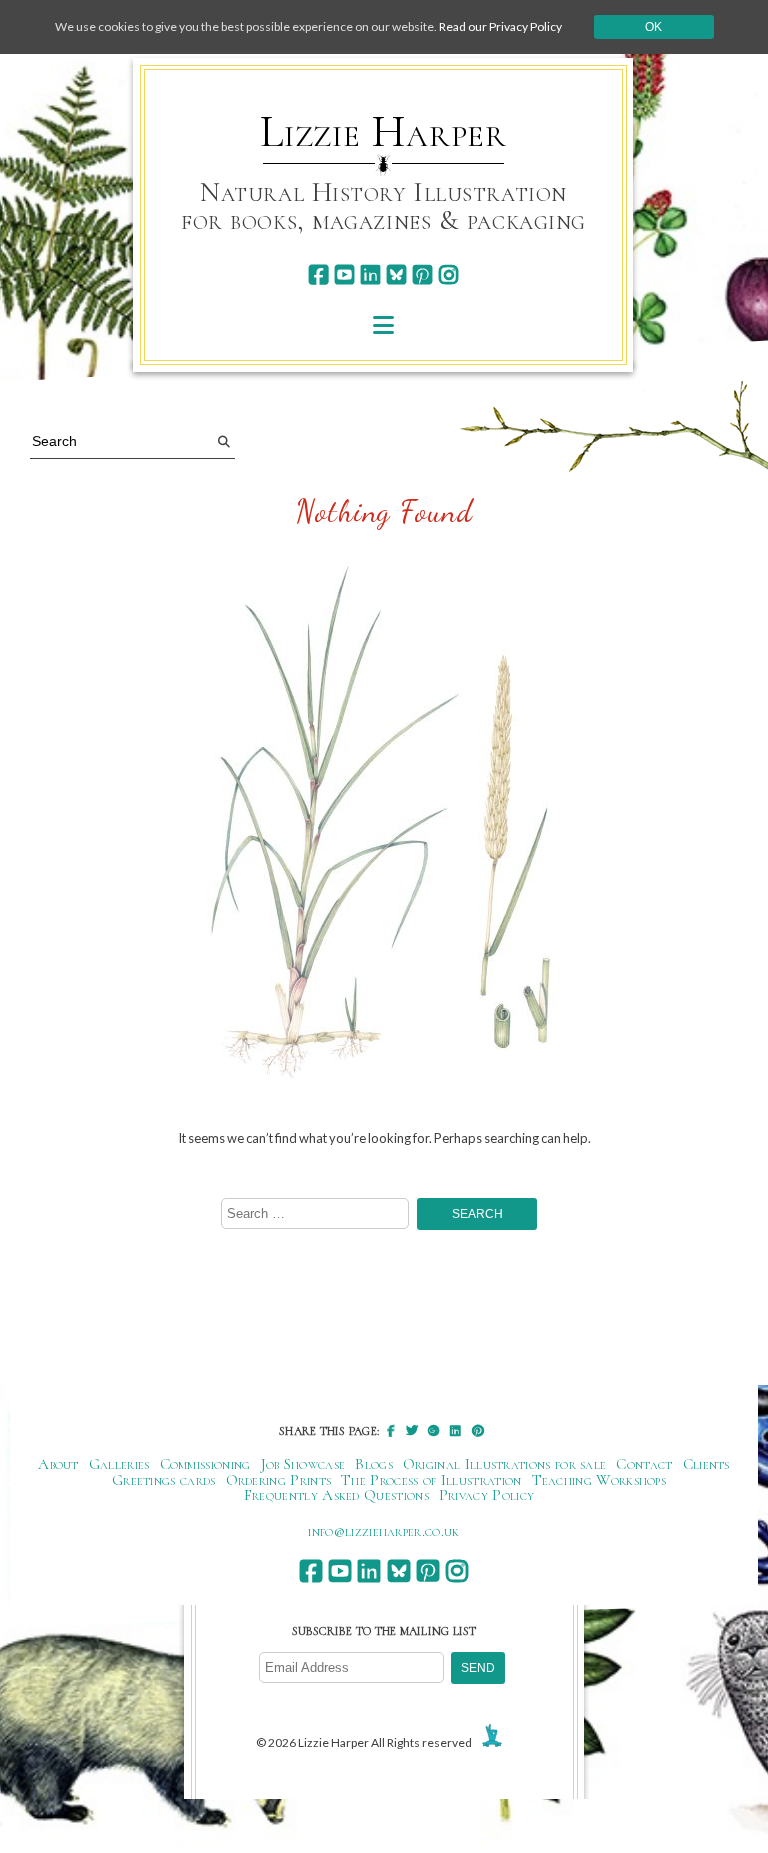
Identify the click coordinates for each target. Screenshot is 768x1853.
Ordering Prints (279, 1480)
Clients (706, 1464)
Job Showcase (303, 1464)
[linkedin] (370, 274)
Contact (644, 1464)
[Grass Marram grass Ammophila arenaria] (384, 825)
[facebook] (318, 274)
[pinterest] (422, 274)
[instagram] (448, 274)
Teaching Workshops (599, 1480)
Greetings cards (164, 1480)
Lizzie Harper (383, 132)
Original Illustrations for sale (505, 1464)
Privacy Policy (486, 1495)
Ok (653, 27)
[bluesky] (396, 274)
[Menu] (383, 324)
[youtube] (344, 274)
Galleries (119, 1464)
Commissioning (205, 1464)
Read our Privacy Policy (500, 26)
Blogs (374, 1464)
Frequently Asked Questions (336, 1495)
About (58, 1464)
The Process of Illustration (431, 1480)
